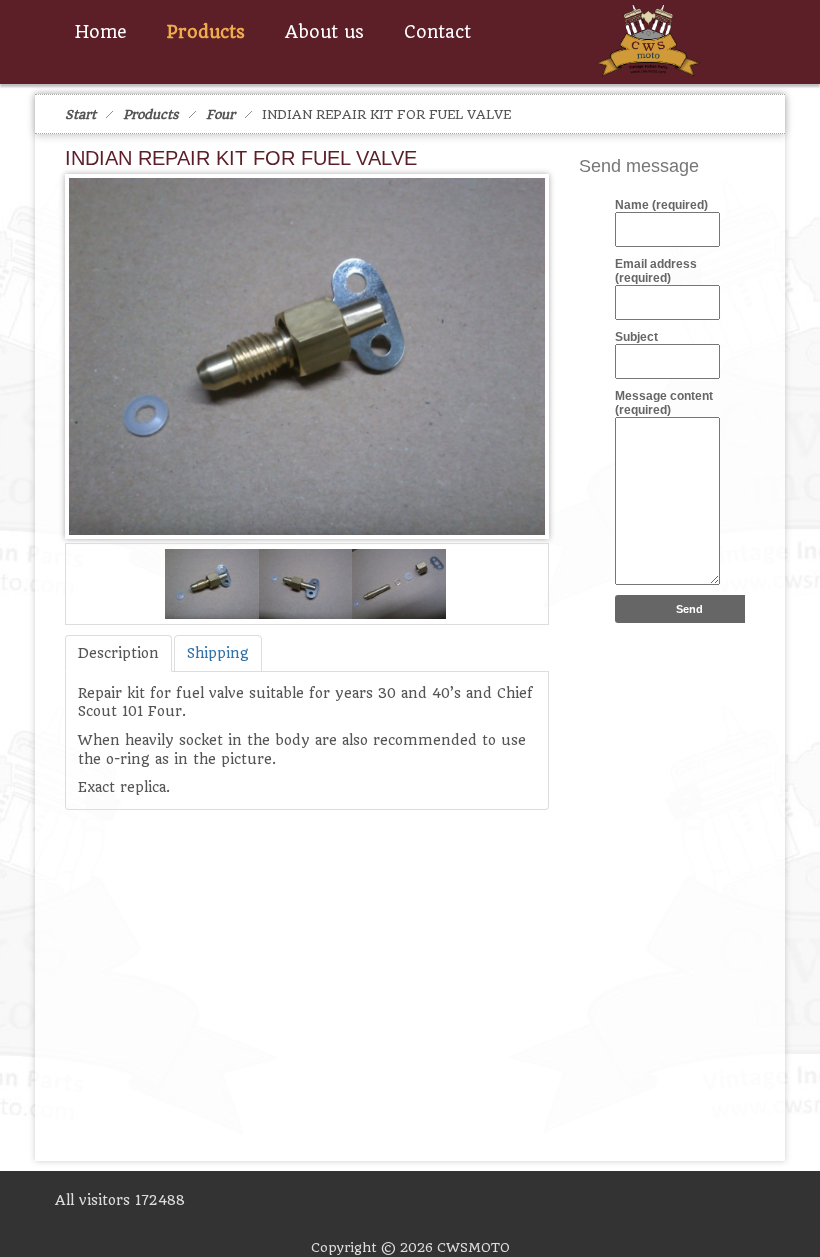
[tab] (118, 653)
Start (80, 114)
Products (151, 114)
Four (220, 114)
